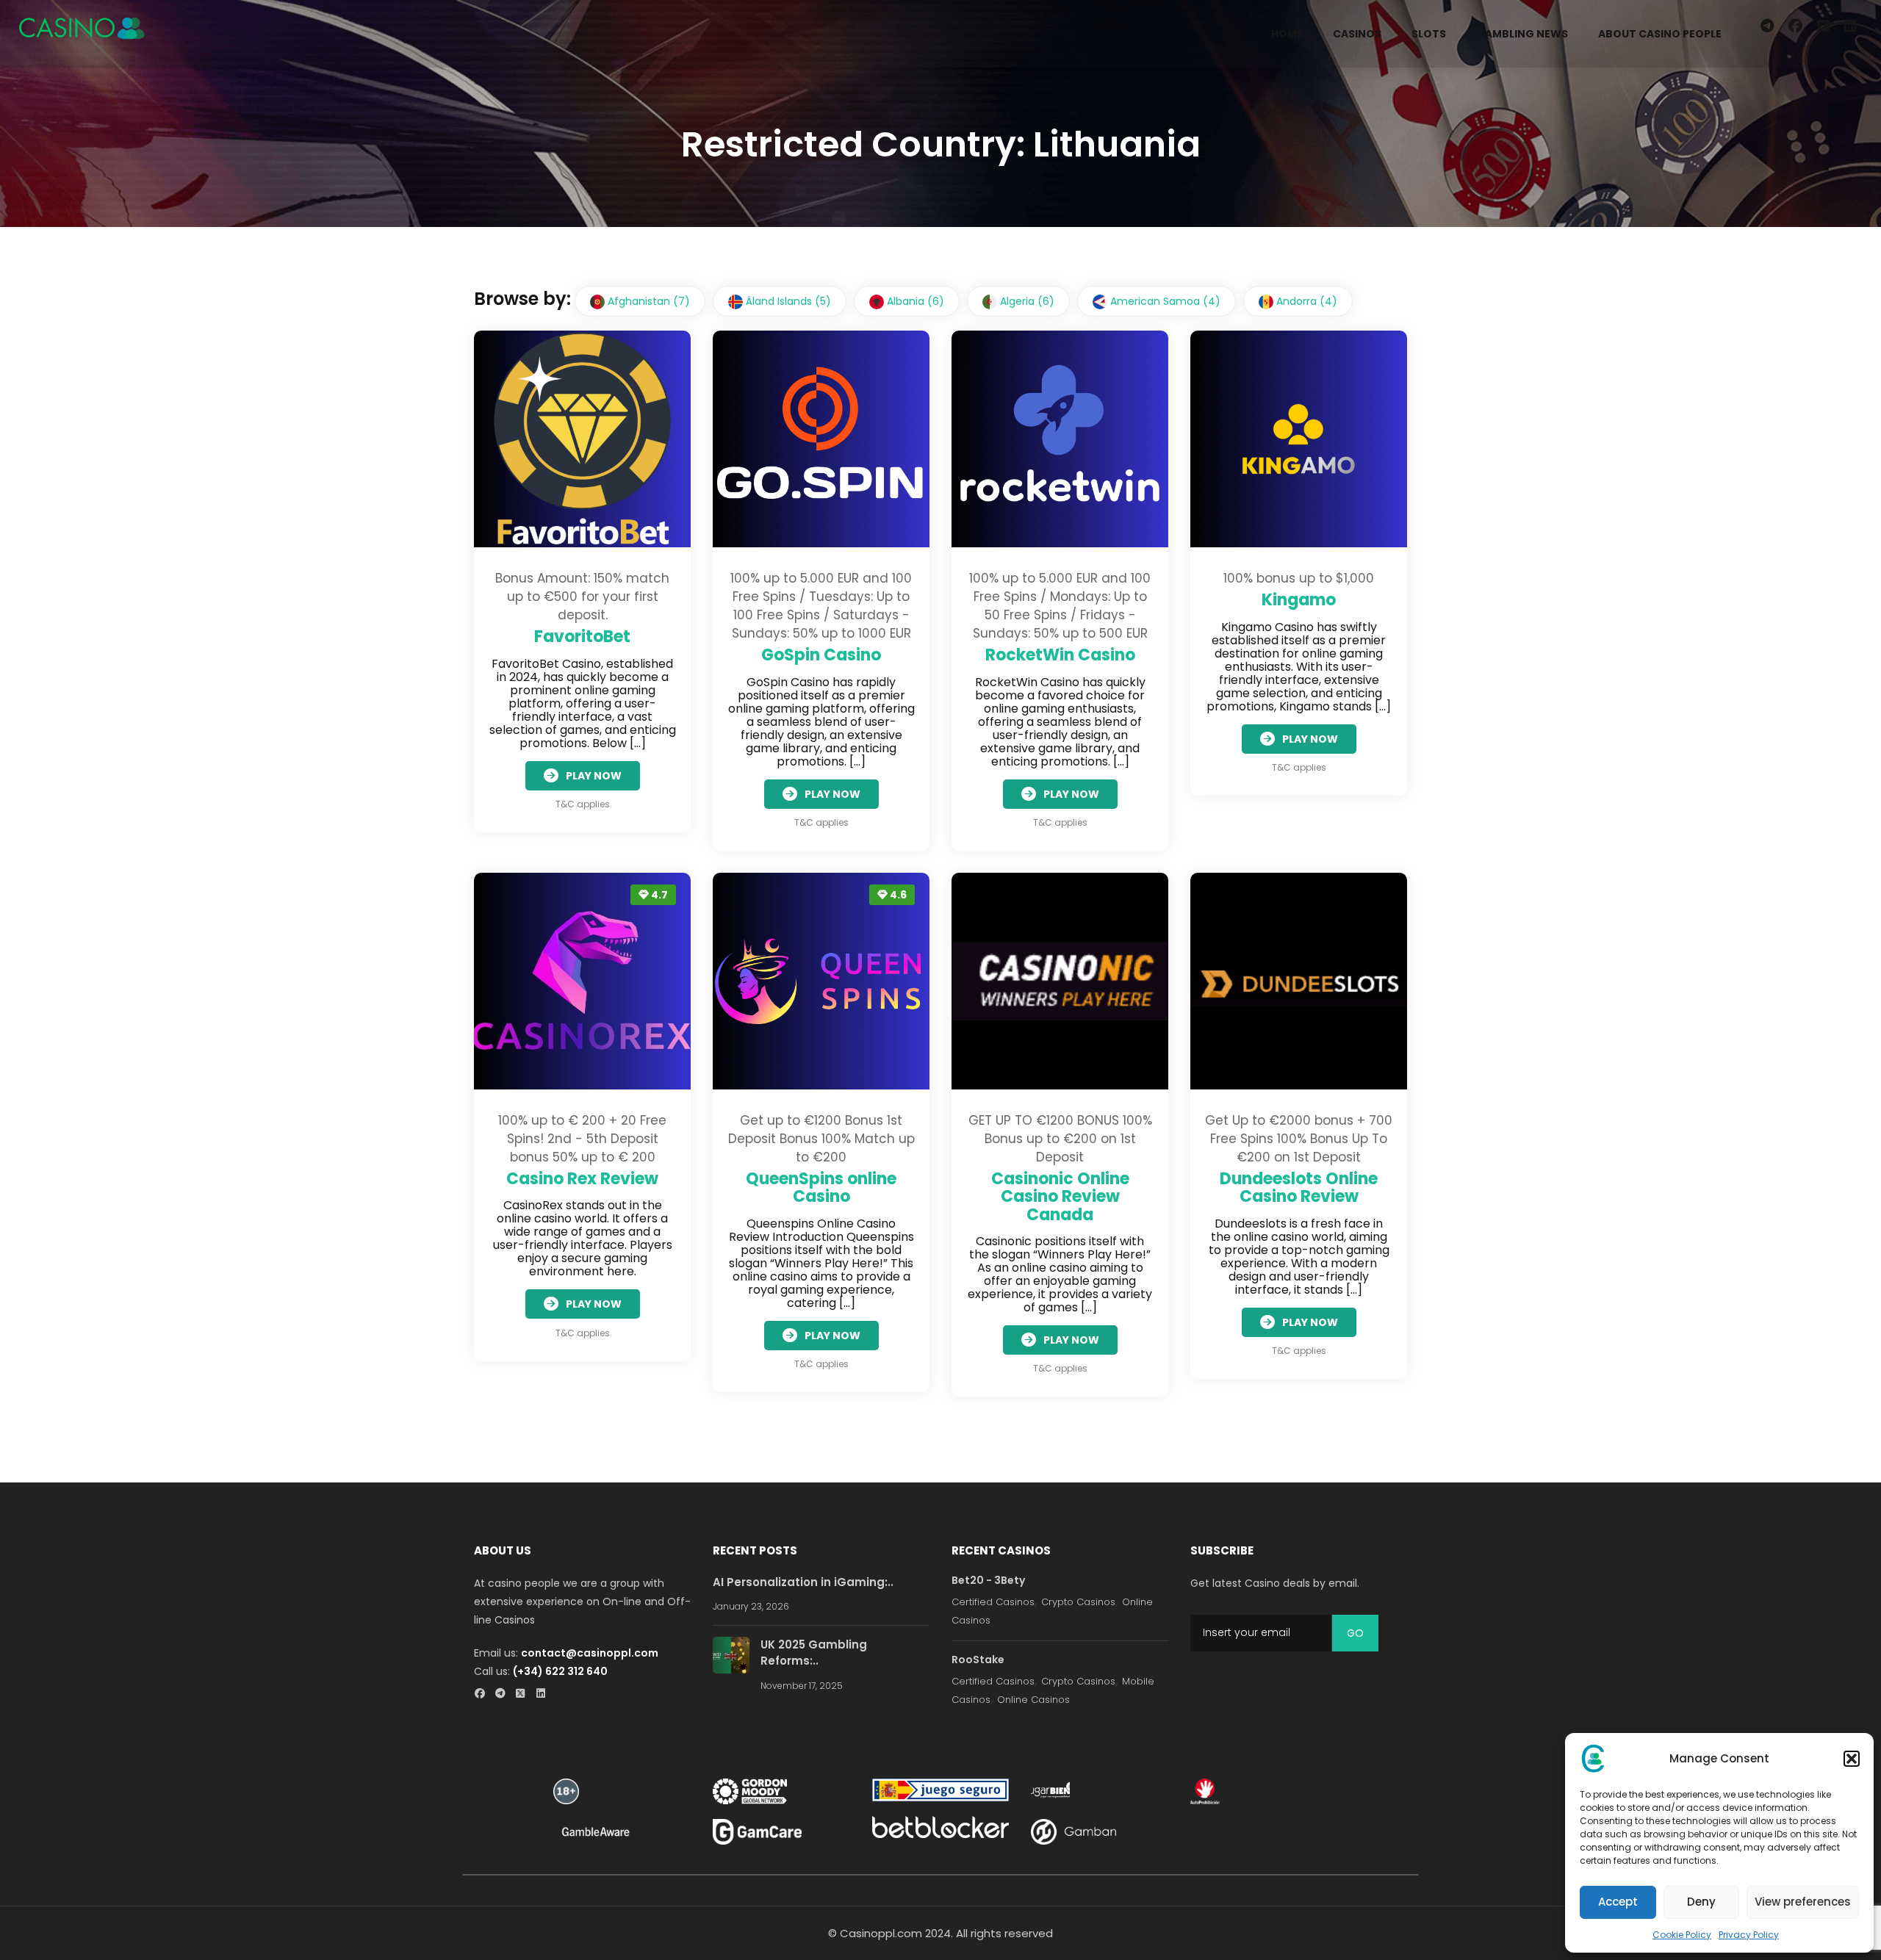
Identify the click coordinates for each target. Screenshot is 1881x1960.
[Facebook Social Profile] (484, 1694)
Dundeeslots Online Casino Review (1299, 1188)
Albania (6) (914, 301)
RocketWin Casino (1060, 655)
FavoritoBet (582, 637)
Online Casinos (1033, 1700)
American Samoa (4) (1164, 301)
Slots (1429, 34)
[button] (1852, 1759)
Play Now (594, 776)
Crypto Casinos (1078, 1602)
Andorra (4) (1305, 301)
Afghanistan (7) (647, 301)
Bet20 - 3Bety (988, 1580)
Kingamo (1299, 600)
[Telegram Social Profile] (504, 1694)
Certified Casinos (993, 1602)
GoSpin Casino (821, 655)
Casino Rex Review (582, 1179)
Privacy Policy (1749, 1935)
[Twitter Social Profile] (525, 1694)
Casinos (1357, 34)
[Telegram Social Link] (1767, 26)
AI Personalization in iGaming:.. (803, 1582)
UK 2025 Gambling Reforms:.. (814, 1653)
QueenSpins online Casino (821, 1188)
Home (1287, 34)
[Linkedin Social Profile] (546, 1694)
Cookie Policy (1682, 1935)
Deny (1701, 1902)
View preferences (1803, 1902)
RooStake (978, 1660)
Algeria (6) (1026, 301)
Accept (1618, 1902)
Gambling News (1522, 34)
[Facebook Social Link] (1795, 26)
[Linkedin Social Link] (1853, 26)
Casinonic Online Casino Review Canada (1060, 1196)
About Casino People (1660, 34)
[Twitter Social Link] (1823, 26)
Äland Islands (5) (787, 301)
